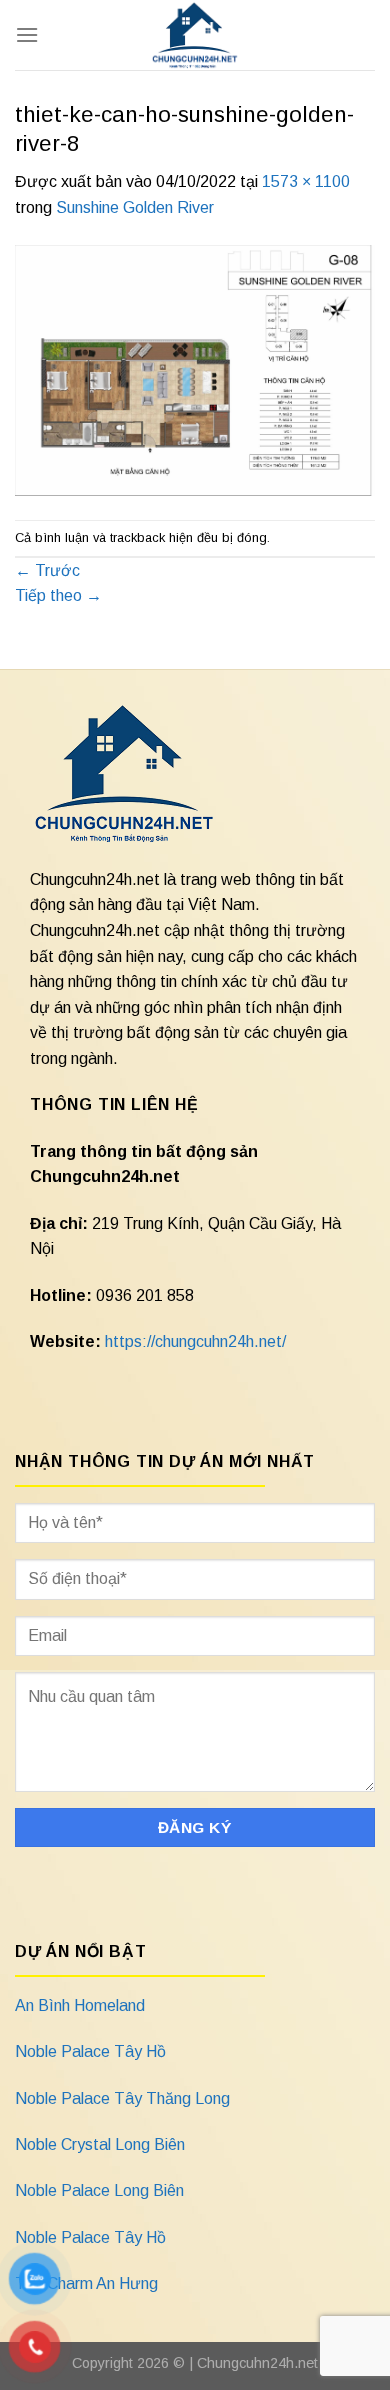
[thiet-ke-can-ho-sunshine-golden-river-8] (195, 369)
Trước (47, 570)
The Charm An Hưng (86, 2283)
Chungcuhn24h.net (257, 2363)
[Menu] (27, 34)
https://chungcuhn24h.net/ (195, 1341)
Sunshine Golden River (135, 207)
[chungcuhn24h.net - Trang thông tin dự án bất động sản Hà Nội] (195, 35)
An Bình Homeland (80, 2005)
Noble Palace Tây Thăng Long (122, 2098)
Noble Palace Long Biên (99, 2190)
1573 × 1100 (306, 181)
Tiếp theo (58, 595)
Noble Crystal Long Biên (100, 2144)
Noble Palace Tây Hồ (90, 2051)
